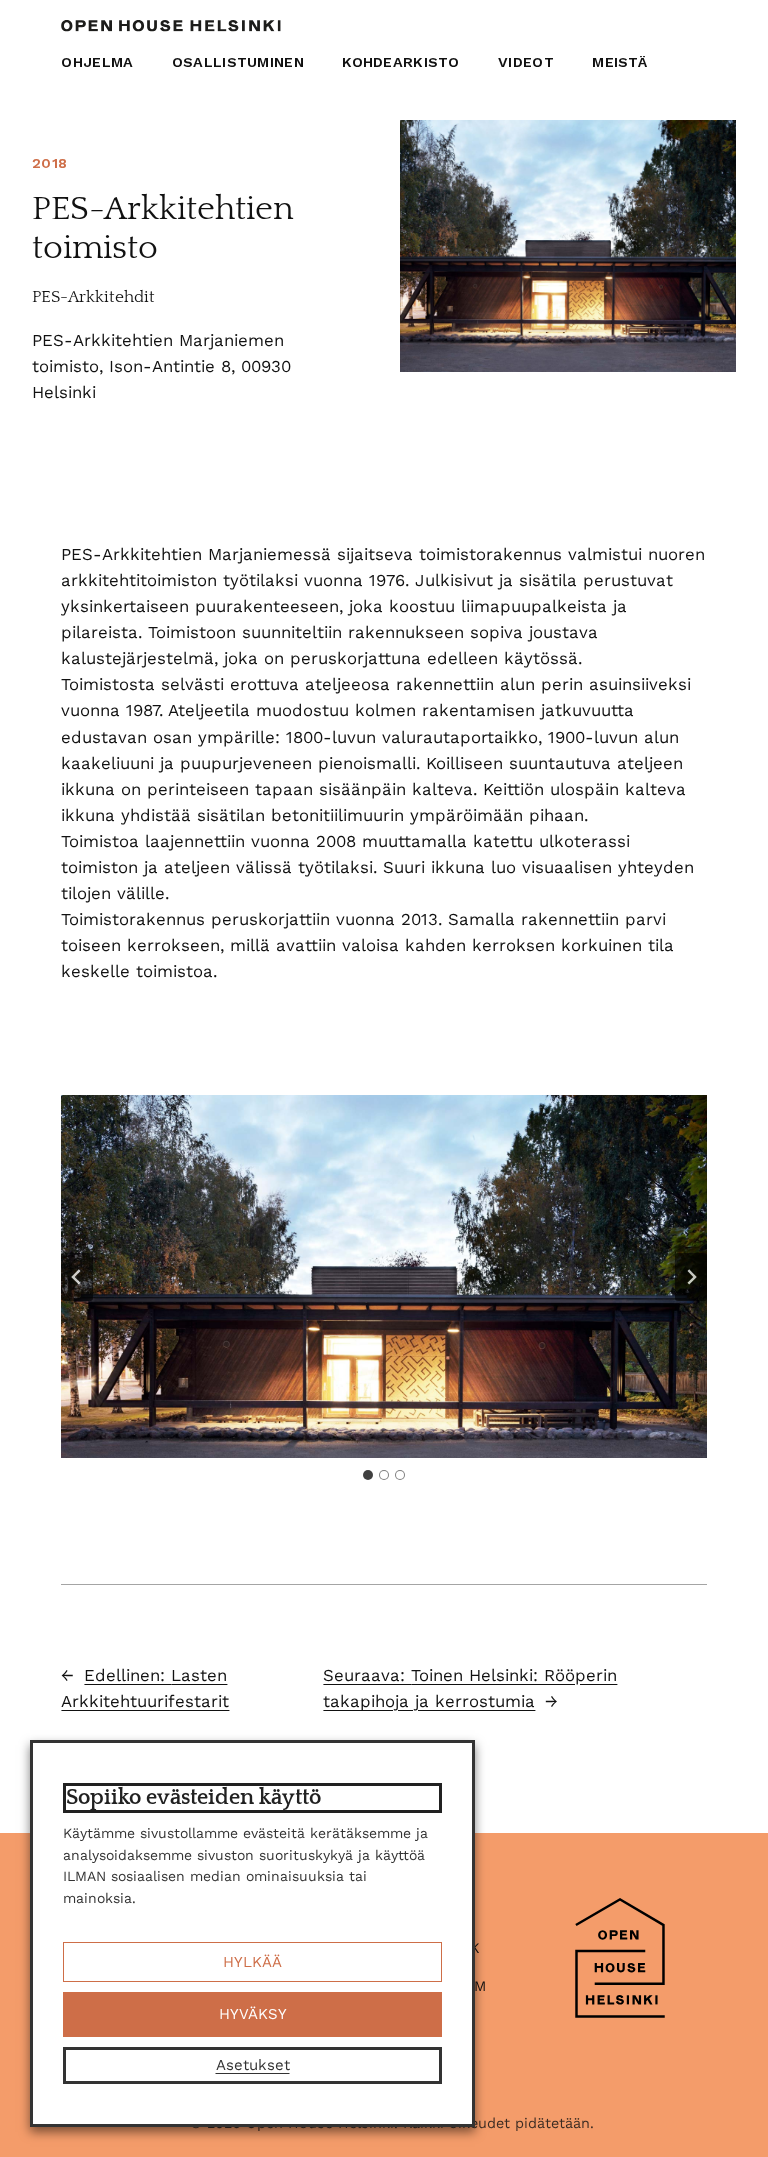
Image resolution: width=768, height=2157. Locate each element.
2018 (49, 163)
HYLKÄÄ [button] (252, 1962)
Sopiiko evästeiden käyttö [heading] (193, 1797)
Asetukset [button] (253, 2065)
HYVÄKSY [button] (253, 2014)
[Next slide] (691, 1277)
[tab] (368, 1475)
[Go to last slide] (77, 1277)
